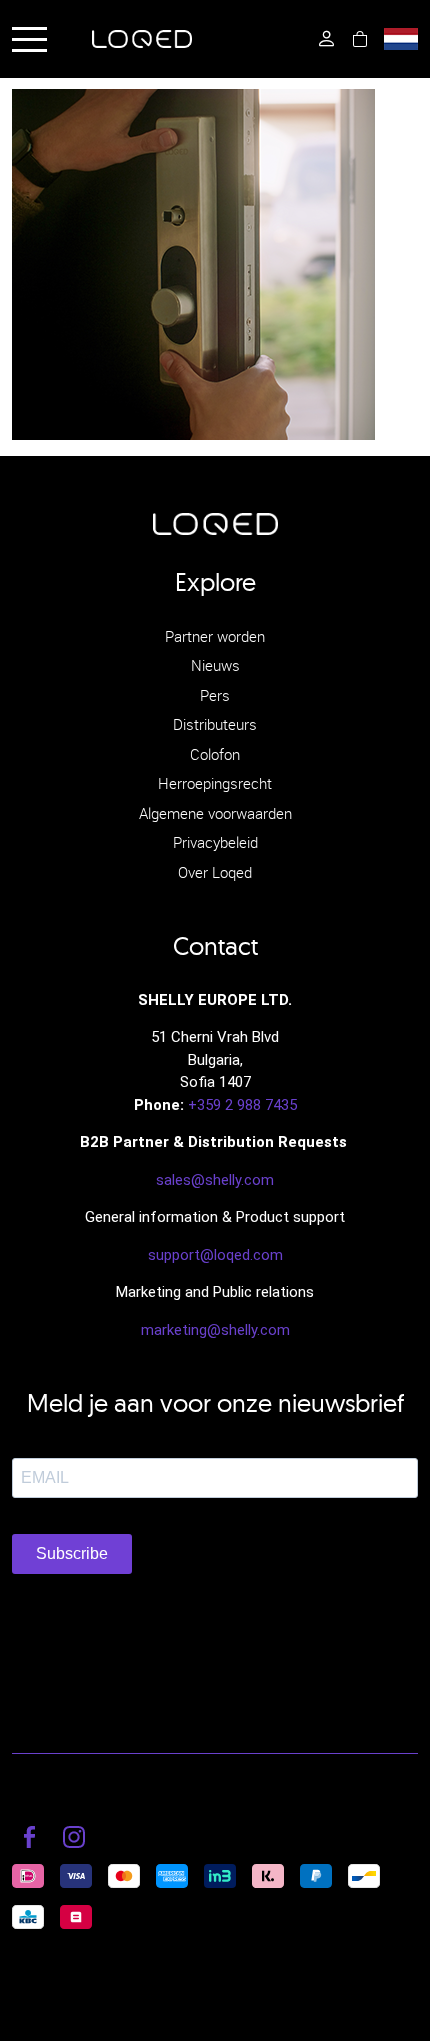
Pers (215, 695)
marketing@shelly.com (215, 1330)
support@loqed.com (215, 1255)
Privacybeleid (215, 842)
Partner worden (215, 636)
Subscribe (72, 1553)
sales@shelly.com (215, 1180)
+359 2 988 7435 (242, 1105)
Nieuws (215, 665)
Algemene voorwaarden (215, 813)
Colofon (215, 754)
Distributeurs (215, 724)
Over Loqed (215, 872)
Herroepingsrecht (215, 783)
